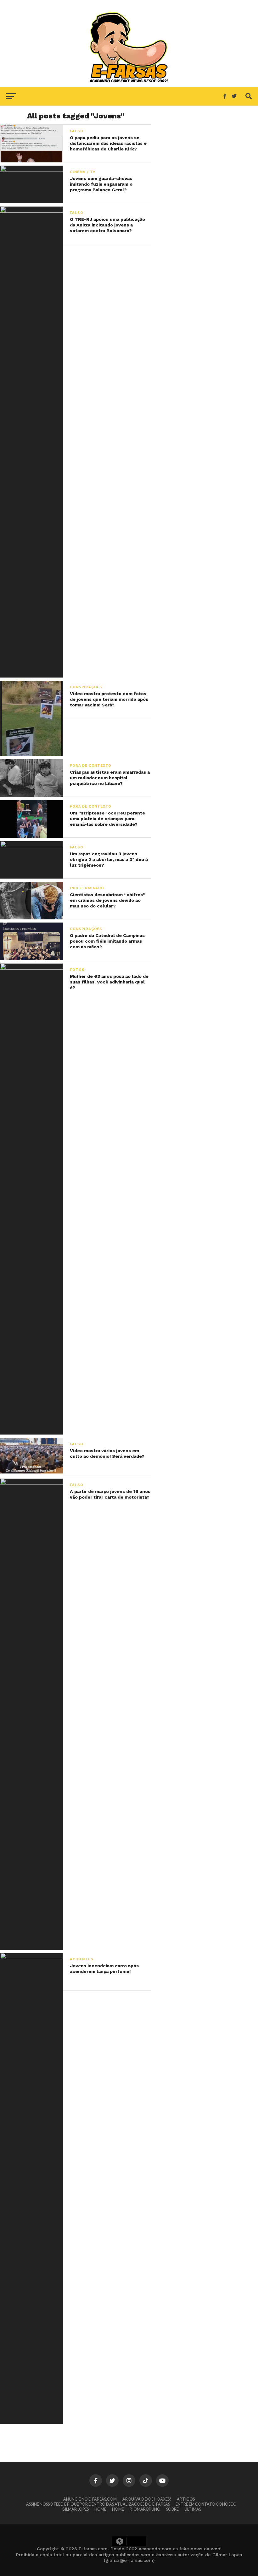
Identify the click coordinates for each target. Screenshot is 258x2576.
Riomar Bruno (145, 2509)
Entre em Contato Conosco (206, 2504)
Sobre (172, 2509)
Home (100, 2509)
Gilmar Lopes (75, 2509)
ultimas (193, 2509)
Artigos (186, 2499)
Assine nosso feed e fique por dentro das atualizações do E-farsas (98, 2504)
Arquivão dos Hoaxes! (147, 2499)
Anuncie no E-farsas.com (90, 2499)
